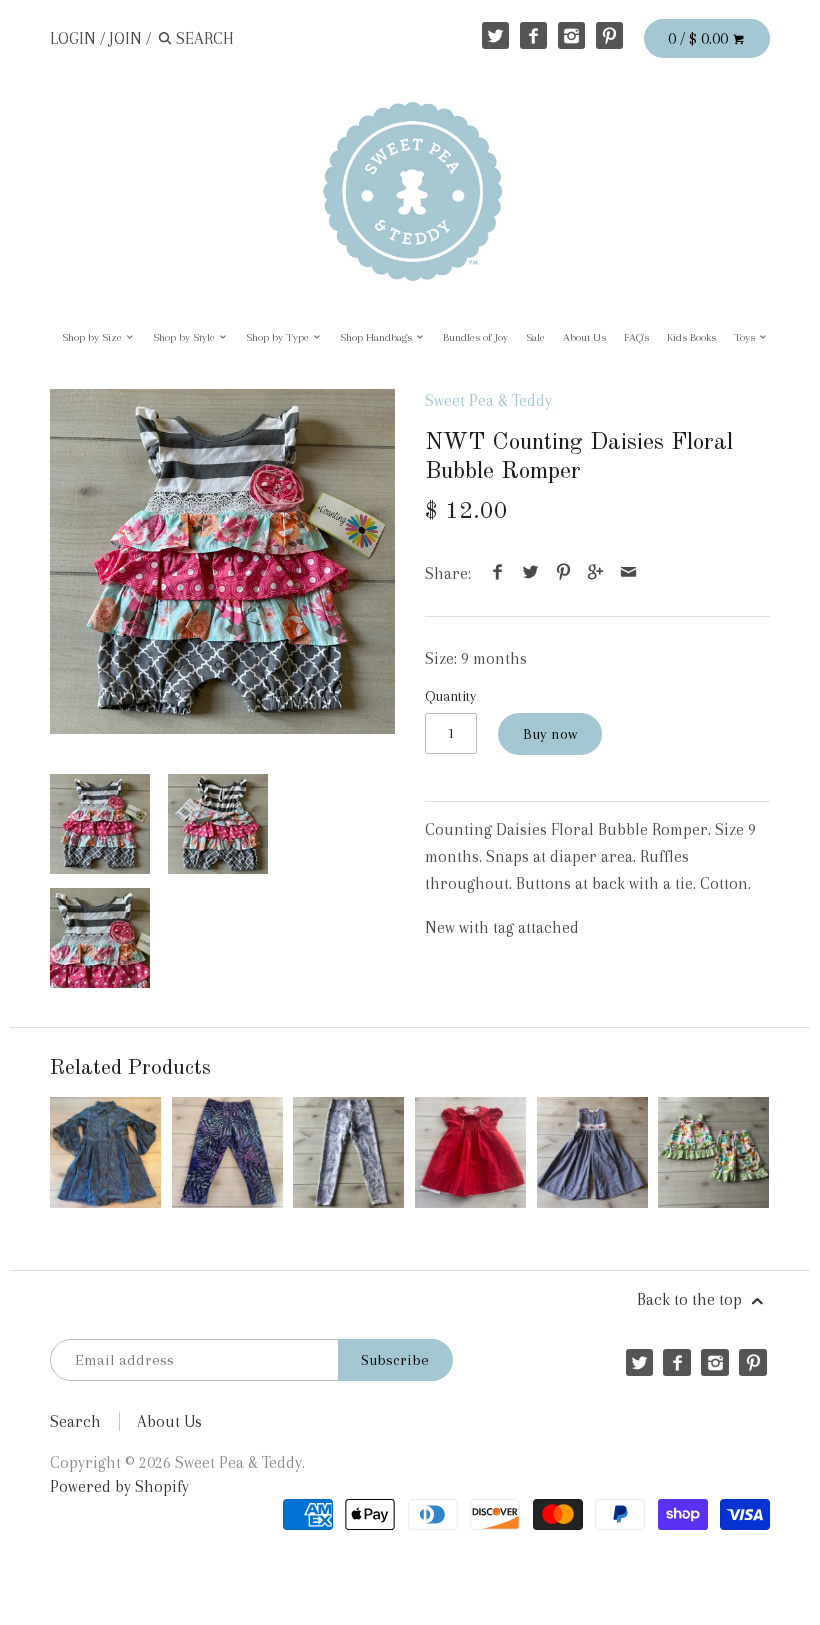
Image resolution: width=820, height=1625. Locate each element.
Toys (746, 337)
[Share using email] (628, 573)
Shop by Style (185, 337)
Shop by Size (93, 337)
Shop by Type (279, 337)
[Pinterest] (609, 35)
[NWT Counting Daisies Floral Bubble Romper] (222, 561)
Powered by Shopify (119, 1486)
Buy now (550, 734)
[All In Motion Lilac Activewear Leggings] (348, 1152)
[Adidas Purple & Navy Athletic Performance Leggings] (227, 1152)
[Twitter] (495, 35)
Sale (535, 337)
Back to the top (691, 1299)
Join (125, 38)
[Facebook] (533, 35)
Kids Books (691, 337)
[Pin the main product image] (563, 573)
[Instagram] (571, 35)
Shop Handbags (377, 337)
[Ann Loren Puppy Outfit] (713, 1152)
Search (75, 1421)
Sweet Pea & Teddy (488, 400)
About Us (584, 337)
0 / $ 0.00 (700, 38)
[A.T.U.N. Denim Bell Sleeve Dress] (105, 1152)
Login (73, 38)
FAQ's (636, 337)
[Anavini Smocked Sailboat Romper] (592, 1152)
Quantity (450, 696)
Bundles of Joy (475, 337)
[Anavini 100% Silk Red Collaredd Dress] (470, 1152)
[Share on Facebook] (498, 573)
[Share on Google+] (596, 573)
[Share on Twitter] (531, 573)
